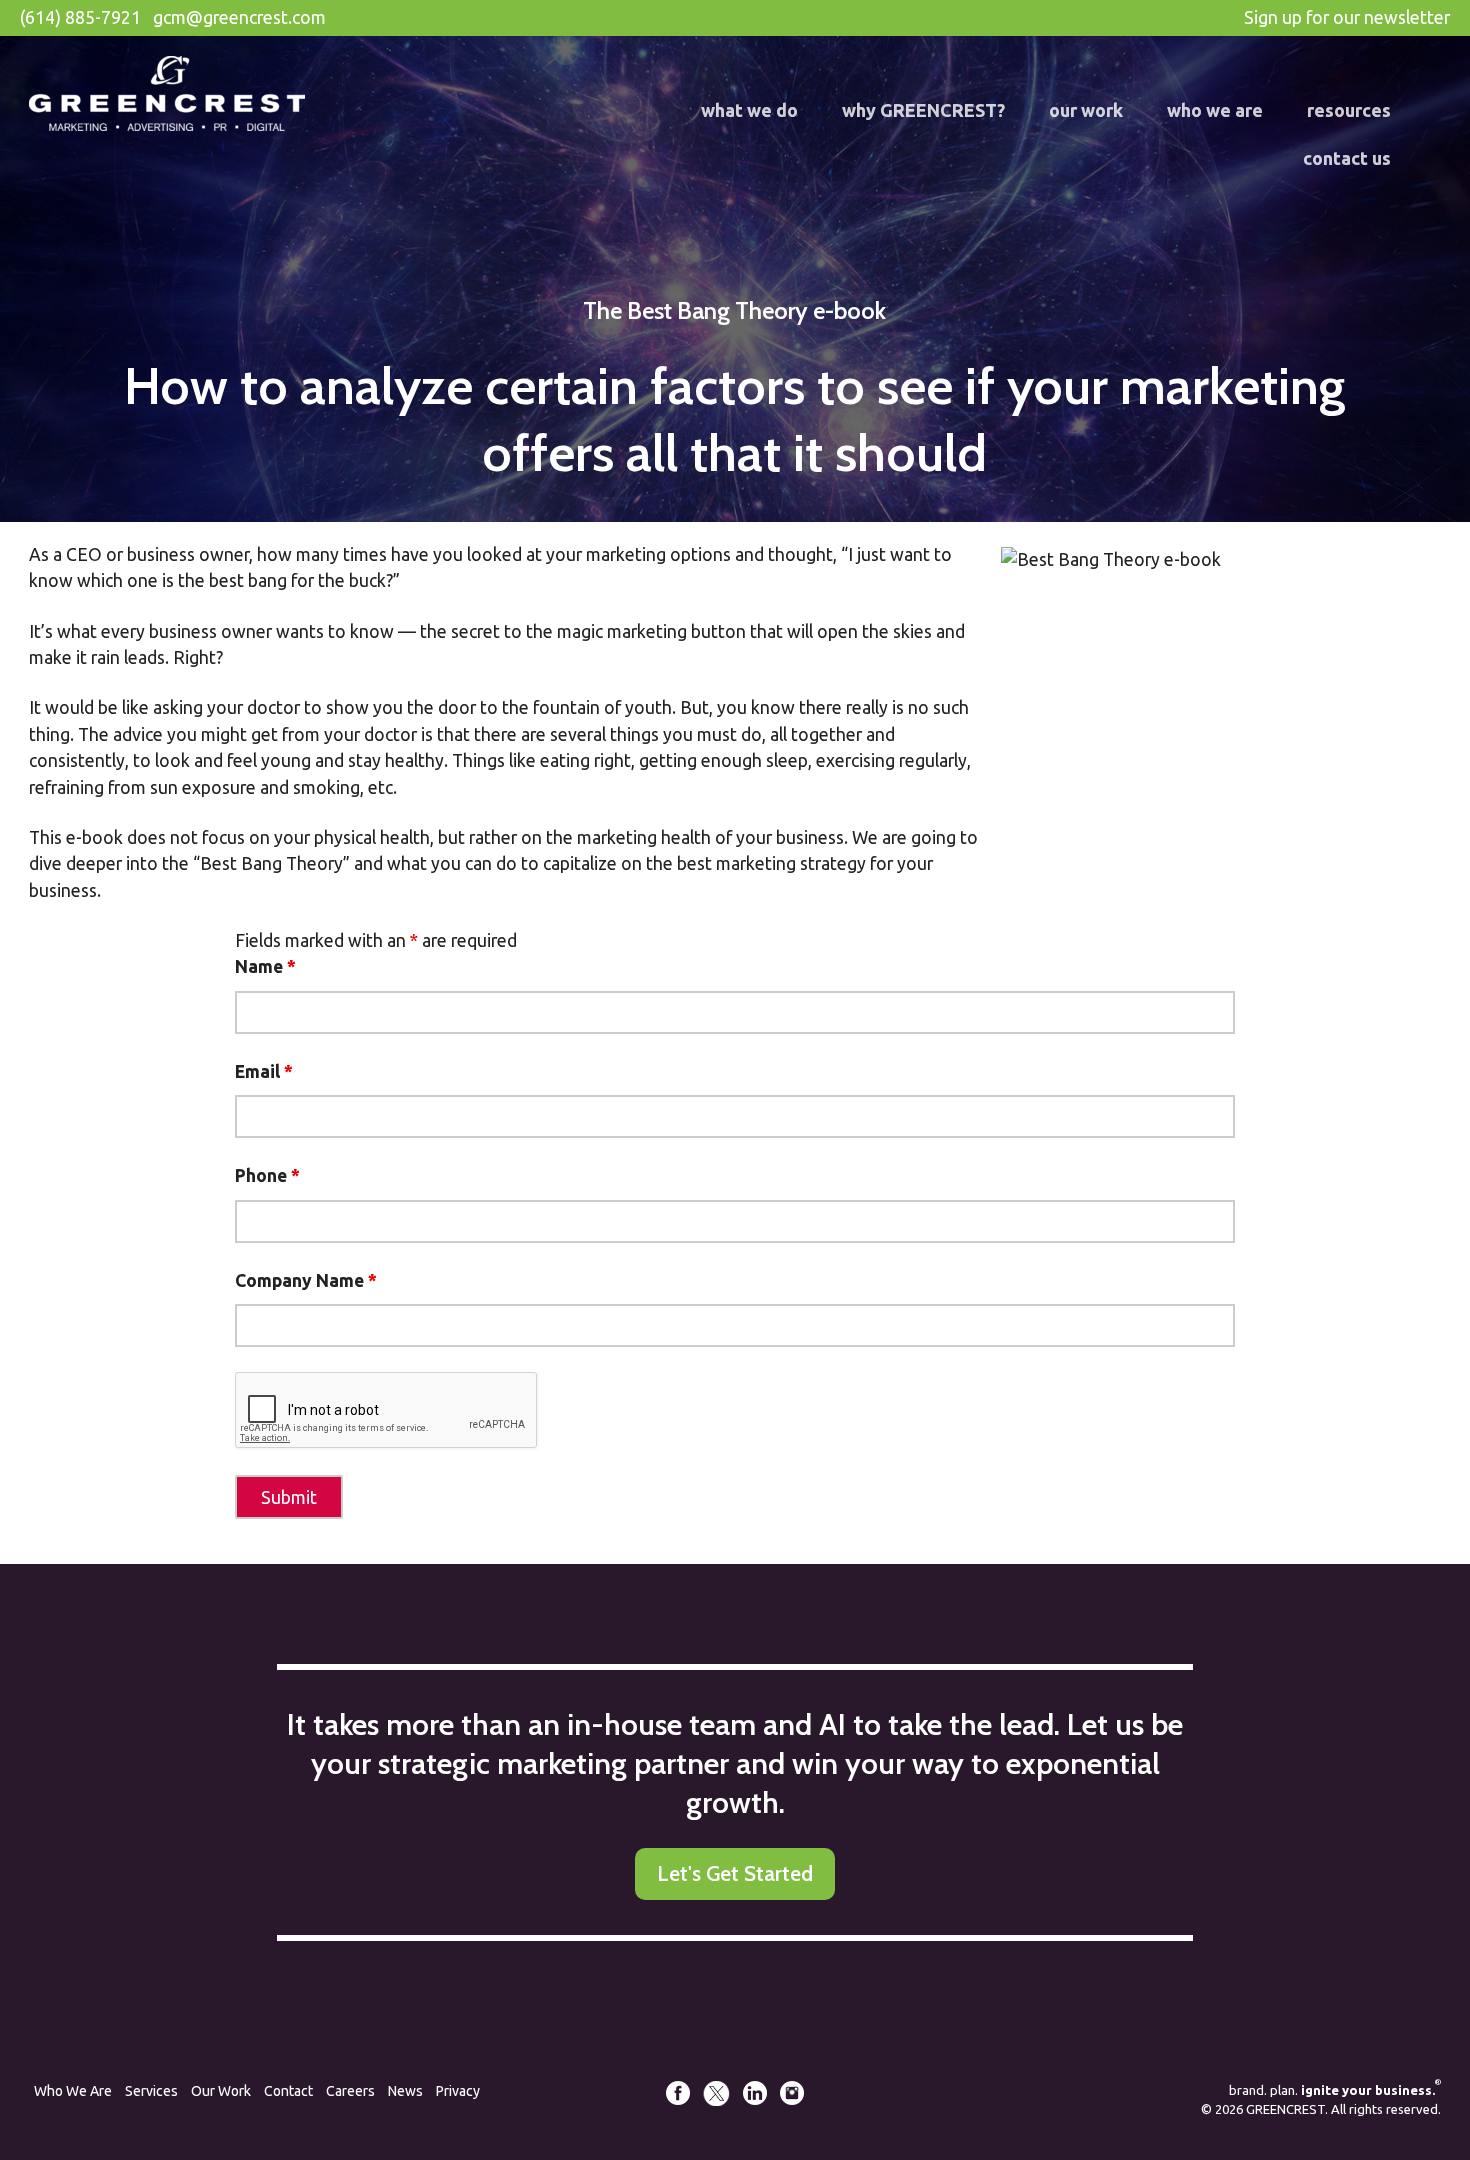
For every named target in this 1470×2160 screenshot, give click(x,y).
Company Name (306, 1280)
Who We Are (73, 2091)
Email (264, 1071)
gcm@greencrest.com (239, 17)
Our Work (221, 2091)
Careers (350, 2091)
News (405, 2091)
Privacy (458, 2091)
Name (265, 966)
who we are (1215, 110)
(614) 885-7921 (80, 17)
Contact (288, 2091)
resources (1349, 110)
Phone (267, 1175)
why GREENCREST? (923, 110)
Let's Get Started (735, 1873)
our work (1086, 110)
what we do (749, 110)
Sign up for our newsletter (1347, 17)
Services (151, 2091)
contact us (1347, 158)
